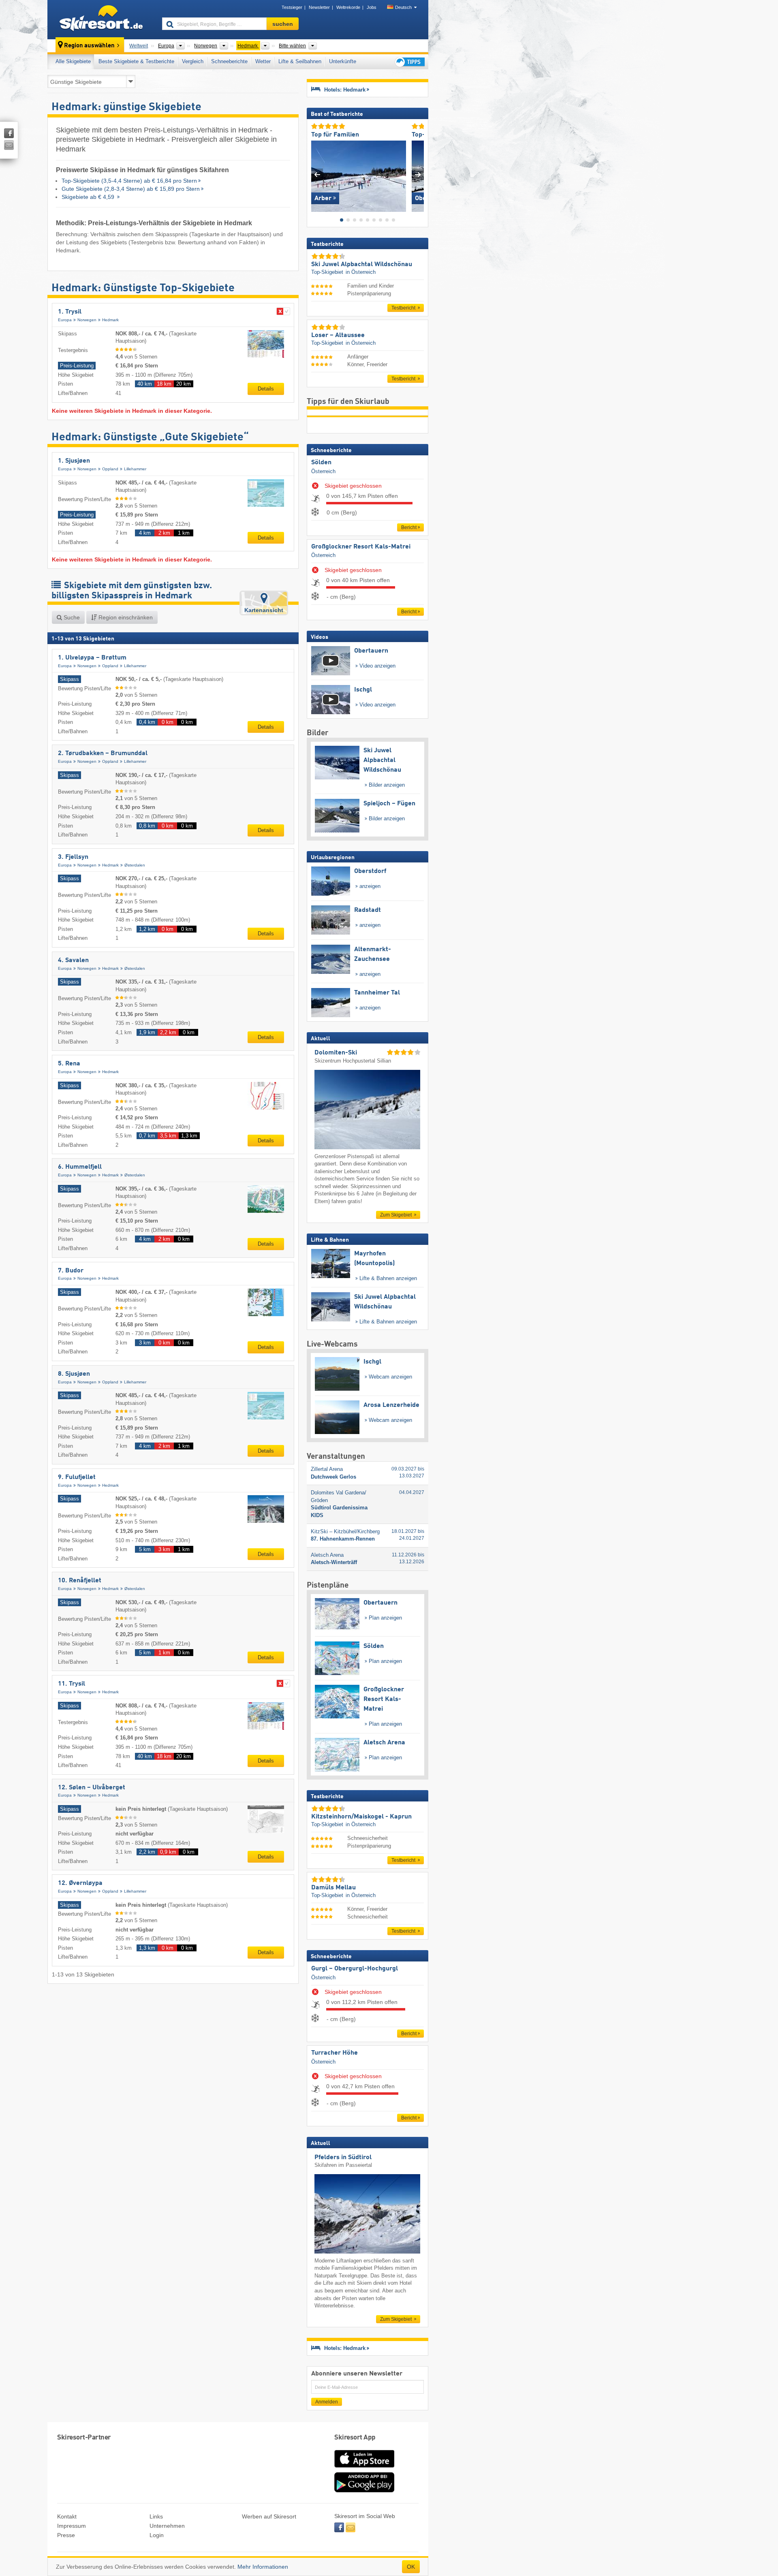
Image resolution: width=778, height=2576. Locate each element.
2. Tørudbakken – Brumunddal (103, 753)
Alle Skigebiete (73, 61)
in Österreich (361, 272)
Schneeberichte (229, 61)
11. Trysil (72, 1684)
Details (266, 389)
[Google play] (364, 2491)
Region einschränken (125, 617)
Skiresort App (355, 2438)
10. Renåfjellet (80, 1581)
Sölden (321, 463)
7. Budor (71, 1271)
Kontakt (67, 2516)
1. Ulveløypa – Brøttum (92, 658)
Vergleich (193, 61)
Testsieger (292, 7)
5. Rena (69, 1064)
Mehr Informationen (263, 2567)
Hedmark (110, 320)
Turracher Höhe (334, 2053)
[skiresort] (101, 19)
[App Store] (364, 2468)
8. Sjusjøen (74, 1374)
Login (157, 2535)
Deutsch (403, 7)
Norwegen (87, 320)
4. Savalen (73, 960)
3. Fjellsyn (73, 857)
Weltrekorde (348, 7)
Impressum (72, 2526)
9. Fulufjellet (77, 1477)
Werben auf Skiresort (269, 2516)
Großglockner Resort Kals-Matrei (361, 547)
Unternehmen (167, 2526)
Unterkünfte (343, 61)
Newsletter (319, 7)
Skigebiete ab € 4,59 (89, 197)
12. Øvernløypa (80, 1883)
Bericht (409, 527)
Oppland (110, 469)
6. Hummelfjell (80, 1167)
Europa (65, 320)
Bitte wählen (292, 46)
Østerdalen (135, 865)
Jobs (372, 7)
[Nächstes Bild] (418, 174)
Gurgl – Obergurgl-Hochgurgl (355, 1969)
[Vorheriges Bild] (317, 174)
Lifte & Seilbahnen (300, 61)
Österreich (323, 471)
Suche (71, 617)
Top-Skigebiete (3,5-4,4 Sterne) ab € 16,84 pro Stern (129, 181)
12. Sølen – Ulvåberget (92, 1788)
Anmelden (327, 2402)
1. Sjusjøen (74, 461)
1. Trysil (70, 312)
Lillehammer (135, 469)
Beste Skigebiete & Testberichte (136, 61)
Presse (66, 2535)
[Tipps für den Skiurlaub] (409, 62)
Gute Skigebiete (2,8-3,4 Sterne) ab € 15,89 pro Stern (131, 189)
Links (156, 2516)
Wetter (263, 61)
